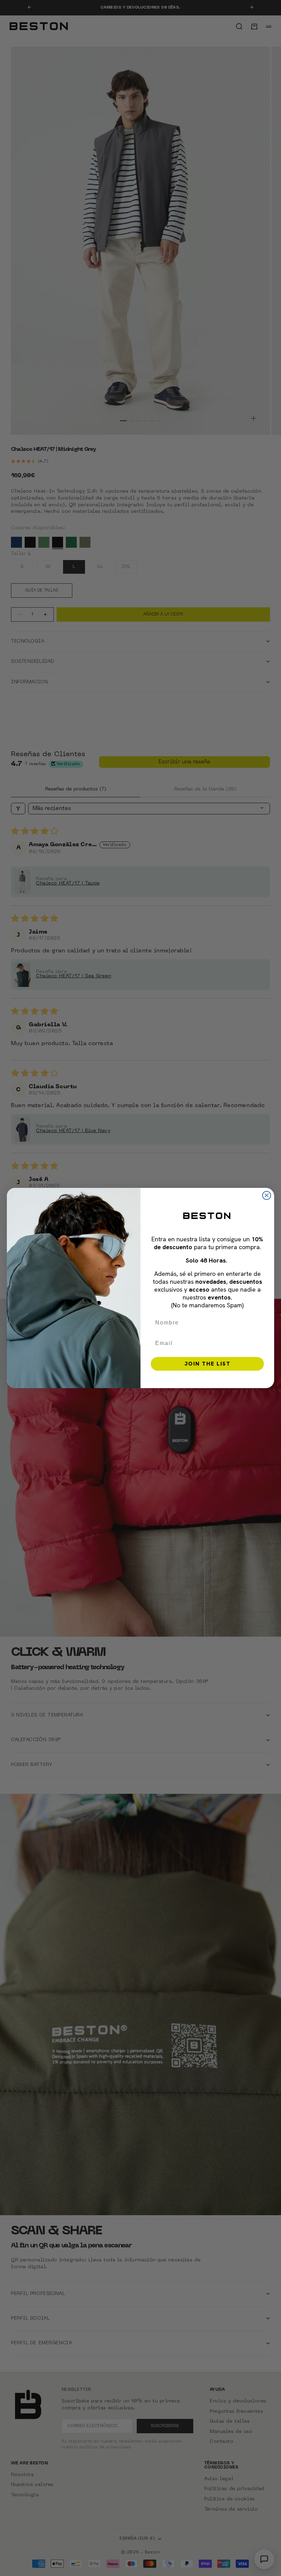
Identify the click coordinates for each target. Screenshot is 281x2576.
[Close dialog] (267, 1195)
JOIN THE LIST (207, 1364)
